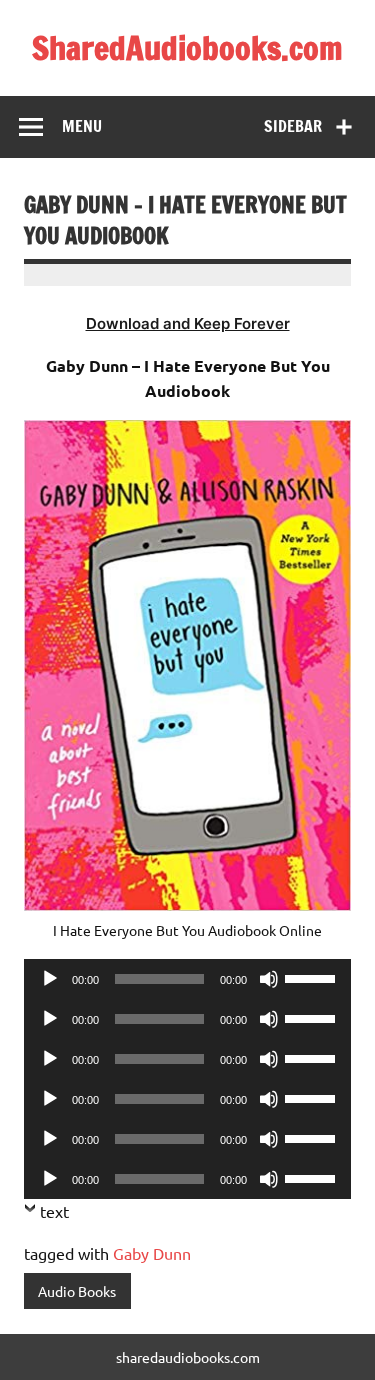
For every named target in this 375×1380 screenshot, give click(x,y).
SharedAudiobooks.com (187, 48)
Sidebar (293, 126)
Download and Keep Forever (188, 323)
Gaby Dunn (152, 1253)
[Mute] (269, 979)
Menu (82, 126)
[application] (187, 979)
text (54, 1211)
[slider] (313, 977)
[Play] (50, 979)
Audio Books (77, 1291)
